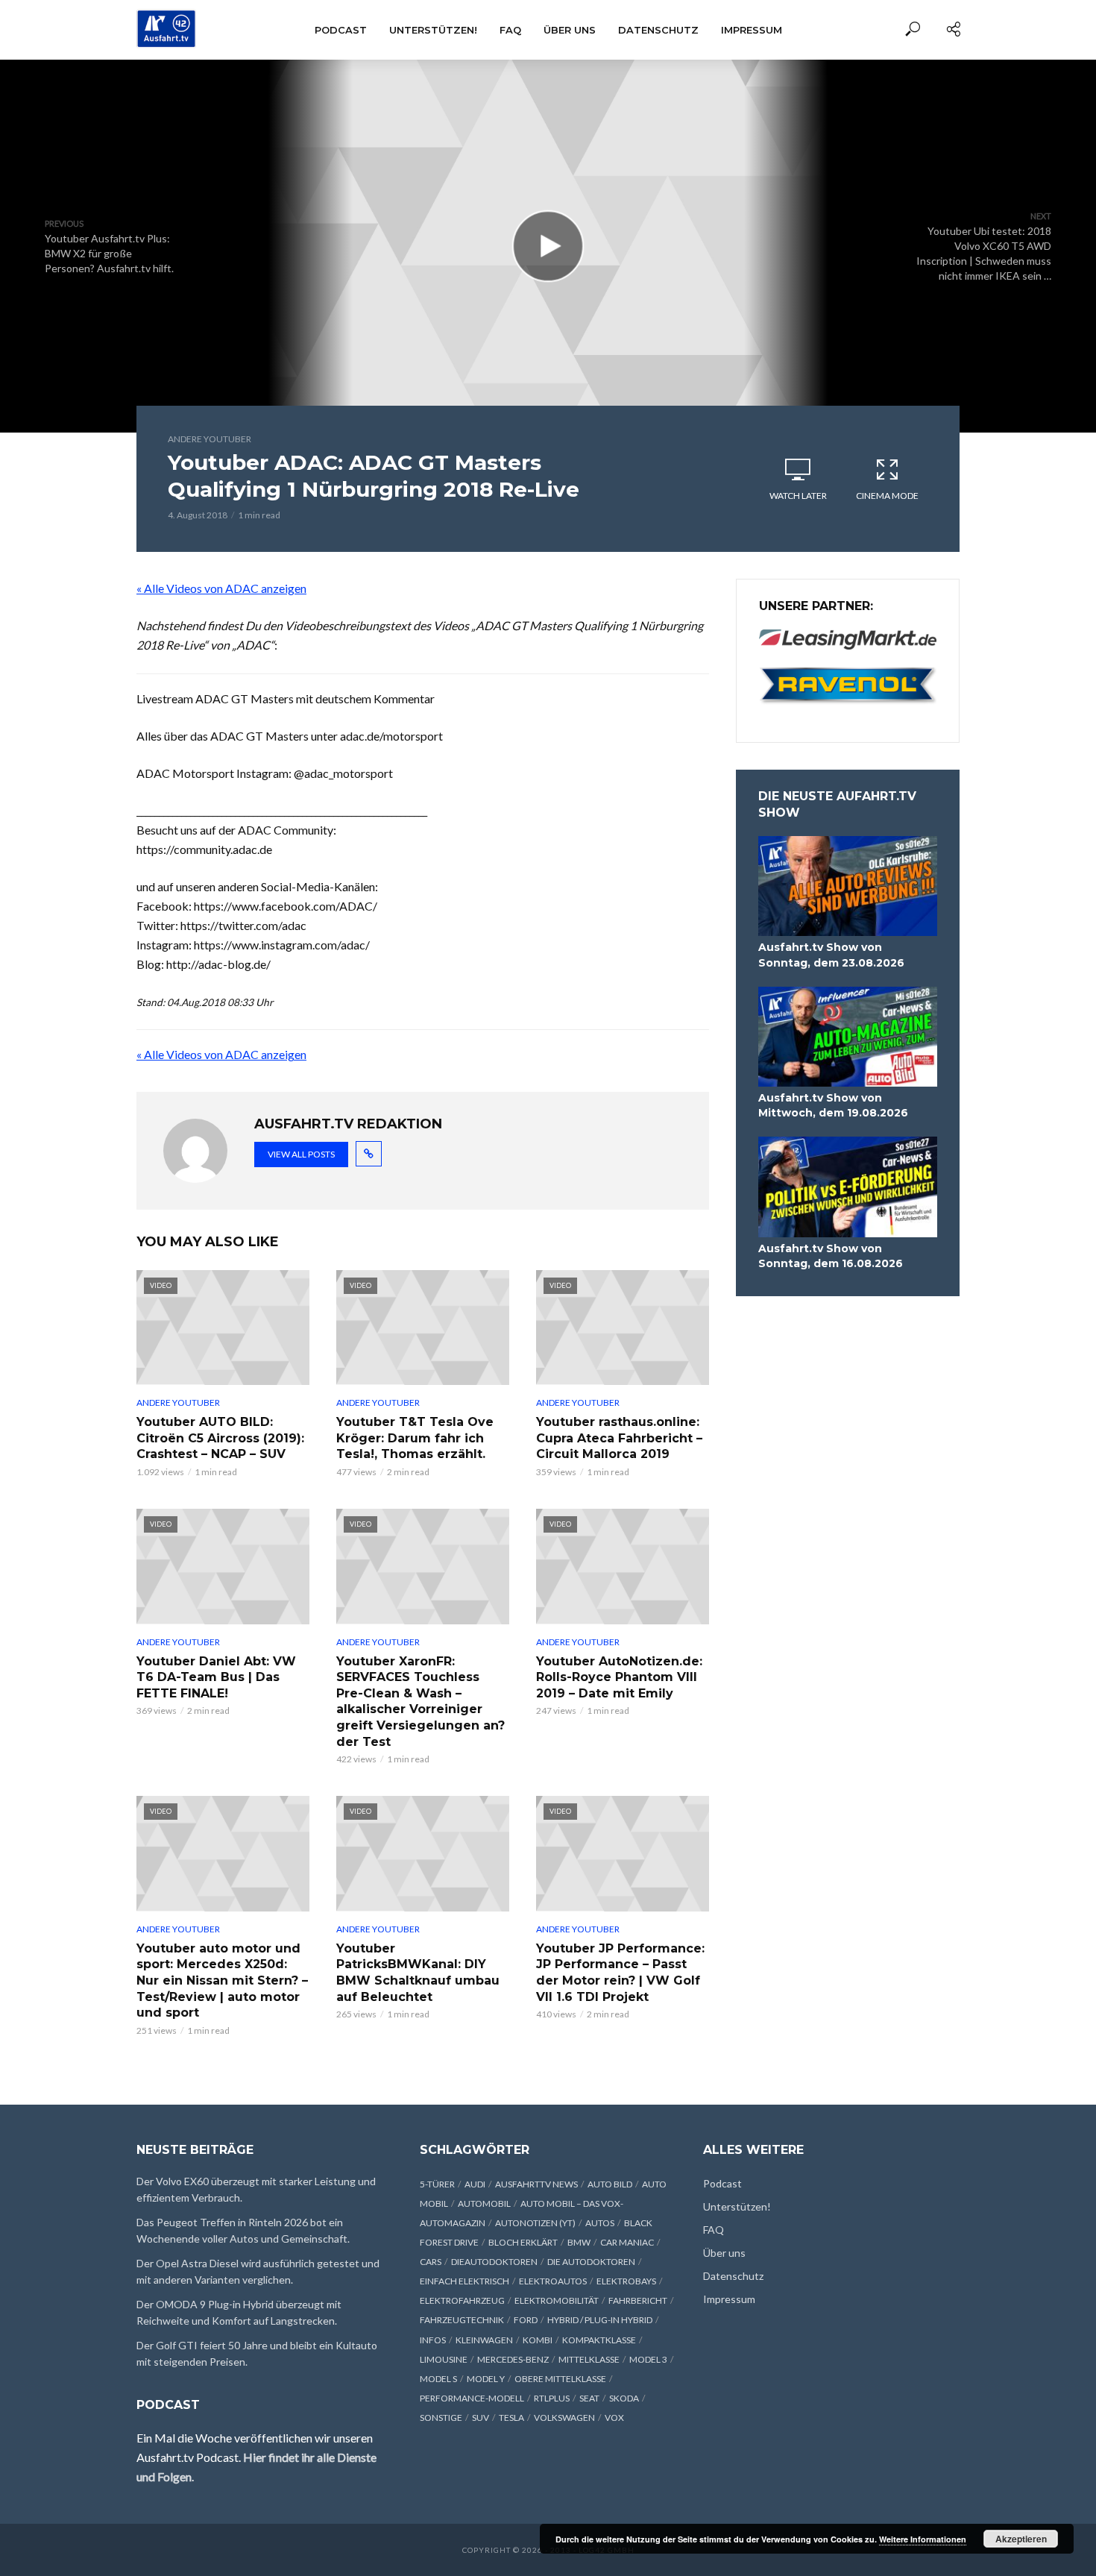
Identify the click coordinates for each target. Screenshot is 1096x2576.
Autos (600, 2223)
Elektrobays (626, 2281)
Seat (589, 2398)
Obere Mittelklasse (560, 2379)
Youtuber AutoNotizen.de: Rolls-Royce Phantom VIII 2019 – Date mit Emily (619, 1677)
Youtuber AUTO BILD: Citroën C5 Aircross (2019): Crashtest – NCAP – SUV (220, 1438)
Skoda (624, 2398)
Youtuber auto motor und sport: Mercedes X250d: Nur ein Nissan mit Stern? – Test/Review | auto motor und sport (222, 1980)
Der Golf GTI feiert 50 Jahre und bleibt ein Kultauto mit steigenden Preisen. (257, 2353)
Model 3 (648, 2359)
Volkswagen (564, 2418)
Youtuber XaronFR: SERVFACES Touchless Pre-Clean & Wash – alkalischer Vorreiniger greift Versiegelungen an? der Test (421, 1702)
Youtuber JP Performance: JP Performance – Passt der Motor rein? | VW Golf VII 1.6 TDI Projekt (620, 1973)
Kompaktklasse (599, 2340)
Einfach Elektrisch (464, 2281)
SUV (481, 2418)
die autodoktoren (591, 2262)
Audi (475, 2184)
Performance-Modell (472, 2398)
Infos (433, 2340)
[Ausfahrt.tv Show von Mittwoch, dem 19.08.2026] (848, 1037)
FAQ (510, 30)
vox (614, 2418)
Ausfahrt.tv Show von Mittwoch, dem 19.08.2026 (833, 1105)
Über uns (570, 30)
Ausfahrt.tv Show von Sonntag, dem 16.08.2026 (831, 1256)
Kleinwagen (484, 2340)
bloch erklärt (523, 2242)
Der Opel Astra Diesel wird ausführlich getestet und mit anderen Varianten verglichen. (258, 2271)
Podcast (341, 30)
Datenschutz (658, 30)
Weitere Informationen (923, 2539)
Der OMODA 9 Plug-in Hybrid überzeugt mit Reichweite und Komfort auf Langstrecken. (239, 2312)
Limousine (444, 2359)
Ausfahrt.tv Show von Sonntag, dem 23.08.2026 (831, 955)
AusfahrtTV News (536, 2184)
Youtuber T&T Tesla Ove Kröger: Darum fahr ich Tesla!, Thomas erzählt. (415, 1438)
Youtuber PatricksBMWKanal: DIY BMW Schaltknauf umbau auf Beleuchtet (418, 1973)
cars (431, 2262)
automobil (484, 2203)
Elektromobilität (557, 2300)
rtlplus (552, 2398)
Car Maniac (627, 2242)
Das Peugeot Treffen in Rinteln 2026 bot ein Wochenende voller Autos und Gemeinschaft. (243, 2230)
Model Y (486, 2379)
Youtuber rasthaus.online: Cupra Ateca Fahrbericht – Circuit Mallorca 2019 (619, 1438)
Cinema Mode (887, 496)
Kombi (538, 2340)
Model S (438, 2379)
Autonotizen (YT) (535, 2223)
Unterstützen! (433, 30)
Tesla (511, 2418)
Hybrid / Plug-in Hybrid (600, 2320)
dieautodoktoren (494, 2262)
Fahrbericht (638, 2300)
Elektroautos (553, 2281)
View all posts (301, 1154)
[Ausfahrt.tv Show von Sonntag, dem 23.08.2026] (848, 886)
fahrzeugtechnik (462, 2320)
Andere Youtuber (210, 439)
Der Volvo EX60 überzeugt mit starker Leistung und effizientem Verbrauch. (256, 2189)
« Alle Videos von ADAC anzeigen (221, 588)
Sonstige (441, 2418)
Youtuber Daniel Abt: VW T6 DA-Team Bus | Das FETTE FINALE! (216, 1677)
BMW (579, 2242)
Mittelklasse (589, 2359)
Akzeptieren (1021, 2539)
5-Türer (437, 2184)
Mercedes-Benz (513, 2359)
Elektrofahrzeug (462, 2300)
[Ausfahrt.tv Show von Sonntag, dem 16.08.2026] (848, 1187)
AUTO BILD (610, 2184)
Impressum (752, 30)
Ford (526, 2320)
